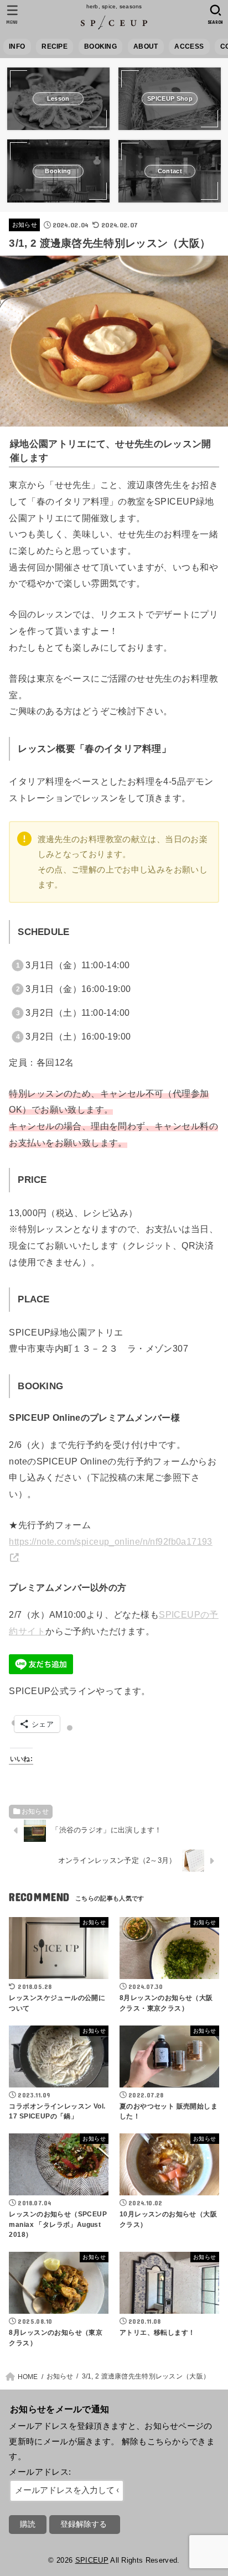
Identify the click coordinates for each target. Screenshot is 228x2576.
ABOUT (146, 46)
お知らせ (25, 225)
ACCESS (189, 46)
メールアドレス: (40, 2472)
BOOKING (100, 46)
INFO (17, 46)
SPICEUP (92, 2560)
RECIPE (55, 46)
